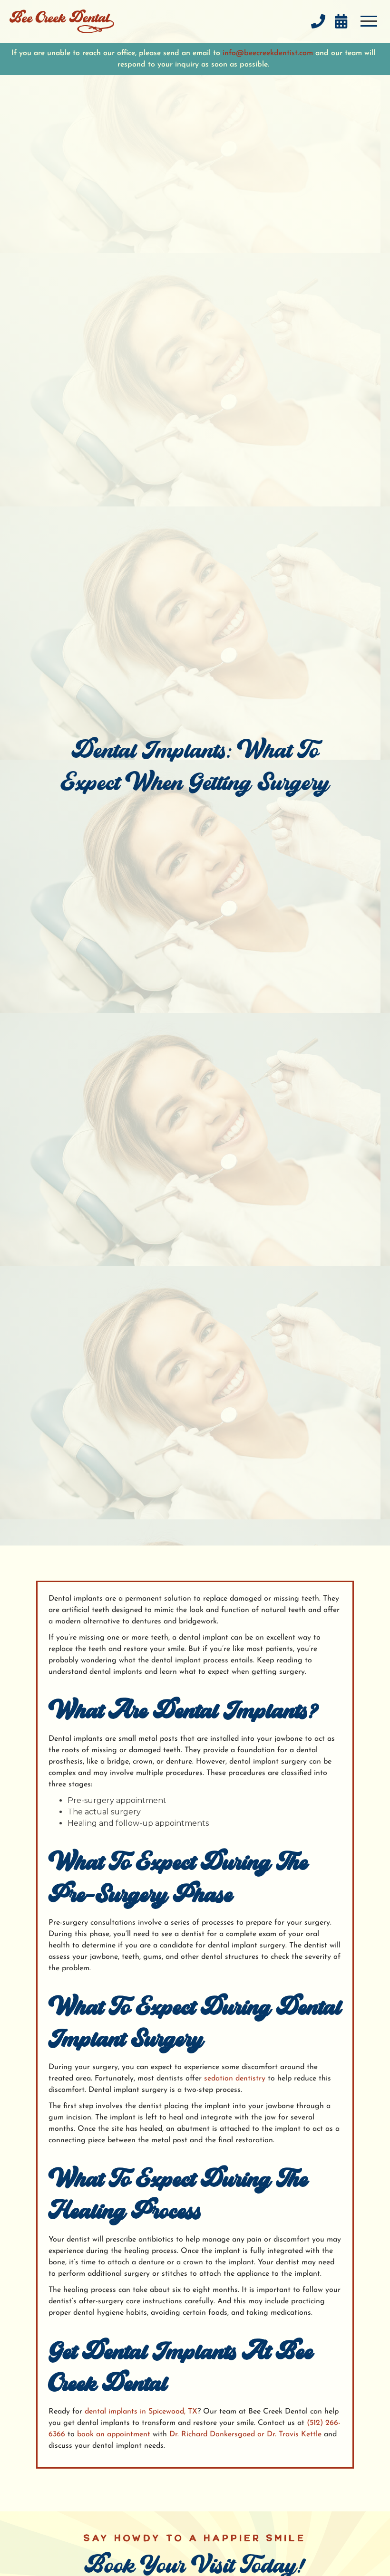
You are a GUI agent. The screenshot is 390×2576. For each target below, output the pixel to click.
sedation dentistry (234, 2079)
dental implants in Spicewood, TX (140, 2412)
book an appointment (112, 2434)
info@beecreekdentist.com (268, 53)
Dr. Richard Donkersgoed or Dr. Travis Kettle (245, 2434)
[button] (369, 21)
